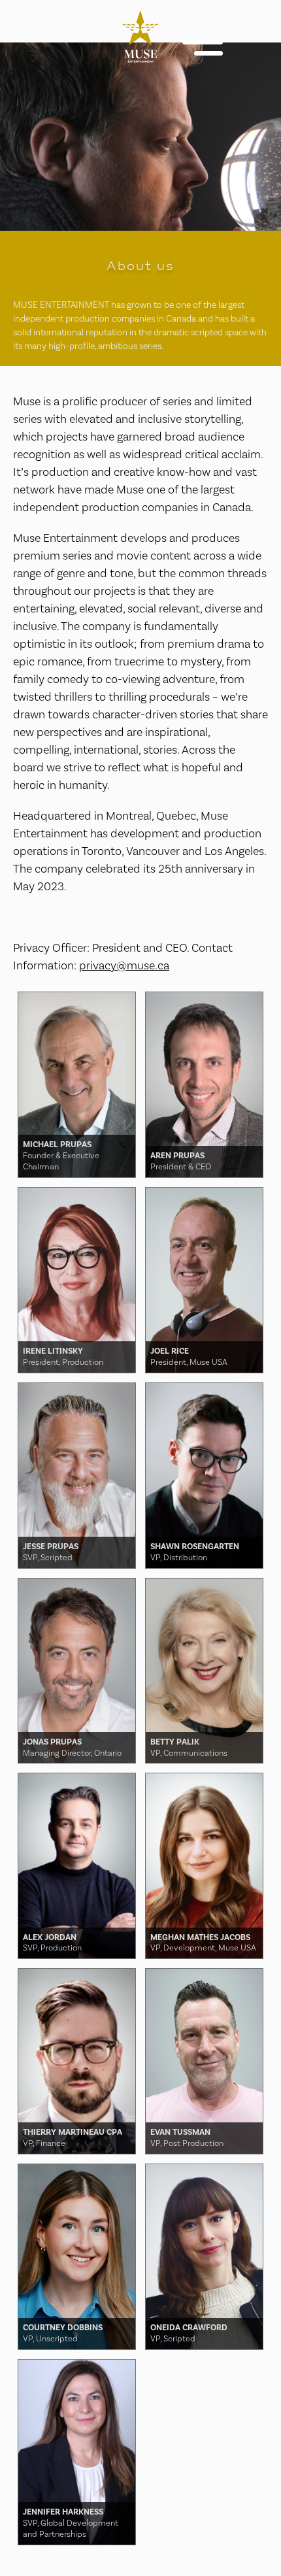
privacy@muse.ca (124, 965)
